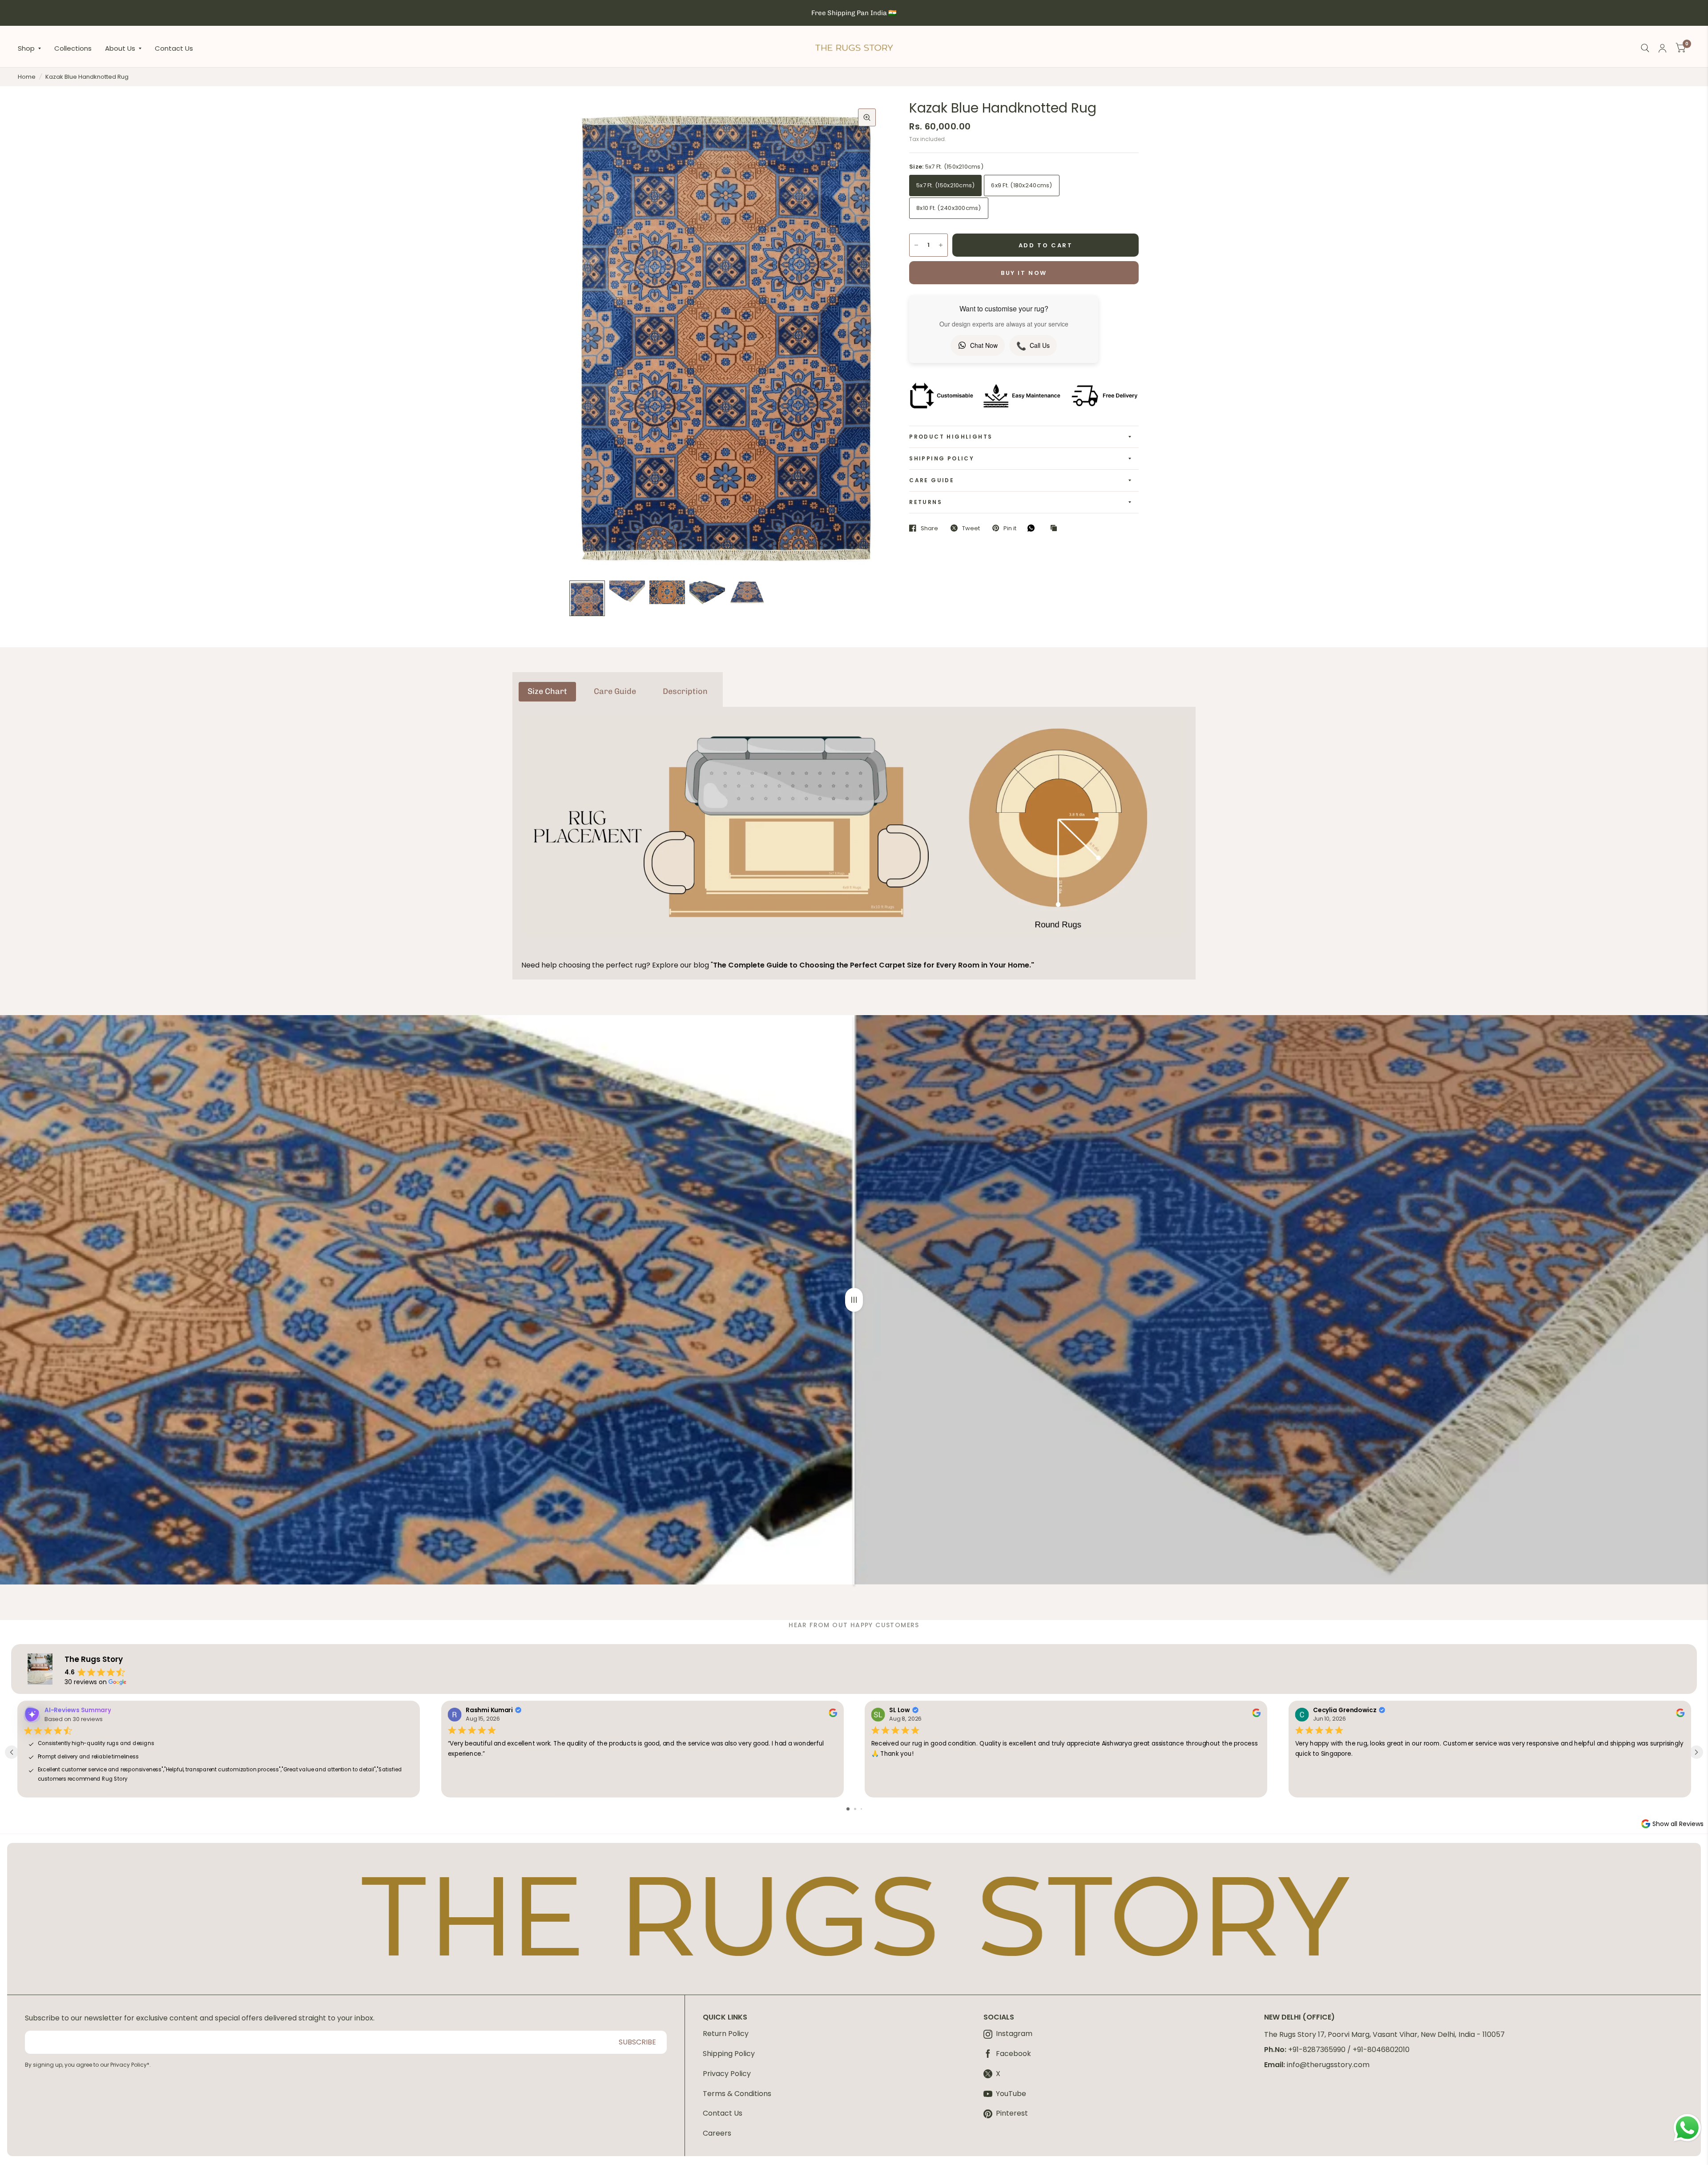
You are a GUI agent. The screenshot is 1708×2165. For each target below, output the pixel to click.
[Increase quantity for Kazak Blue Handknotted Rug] (941, 245)
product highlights (951, 437)
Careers (717, 2133)
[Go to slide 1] (848, 1809)
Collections (73, 48)
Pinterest (1012, 2114)
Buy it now (1024, 273)
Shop (26, 48)
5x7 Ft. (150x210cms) (945, 185)
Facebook (1013, 2054)
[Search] (1645, 48)
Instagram (1014, 2034)
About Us (120, 48)
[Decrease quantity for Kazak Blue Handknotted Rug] (916, 245)
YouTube (1011, 2094)
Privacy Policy (727, 2074)
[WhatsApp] (1033, 528)
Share (929, 528)
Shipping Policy (942, 458)
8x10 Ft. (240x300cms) (949, 208)
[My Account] (1662, 48)
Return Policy (726, 2034)
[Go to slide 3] (861, 1809)
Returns (926, 502)
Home (27, 77)
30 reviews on (86, 1682)
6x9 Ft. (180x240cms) (1021, 185)
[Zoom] (867, 117)
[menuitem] (33, 48)
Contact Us (174, 48)
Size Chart (547, 691)
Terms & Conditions (737, 2094)
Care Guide (932, 480)
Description (685, 691)
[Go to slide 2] (855, 1809)
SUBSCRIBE (637, 2042)
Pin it (1010, 528)
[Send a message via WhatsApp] (1687, 2128)
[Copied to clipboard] (1056, 528)
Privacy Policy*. (131, 2065)
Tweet (971, 528)
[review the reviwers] (832, 1715)
